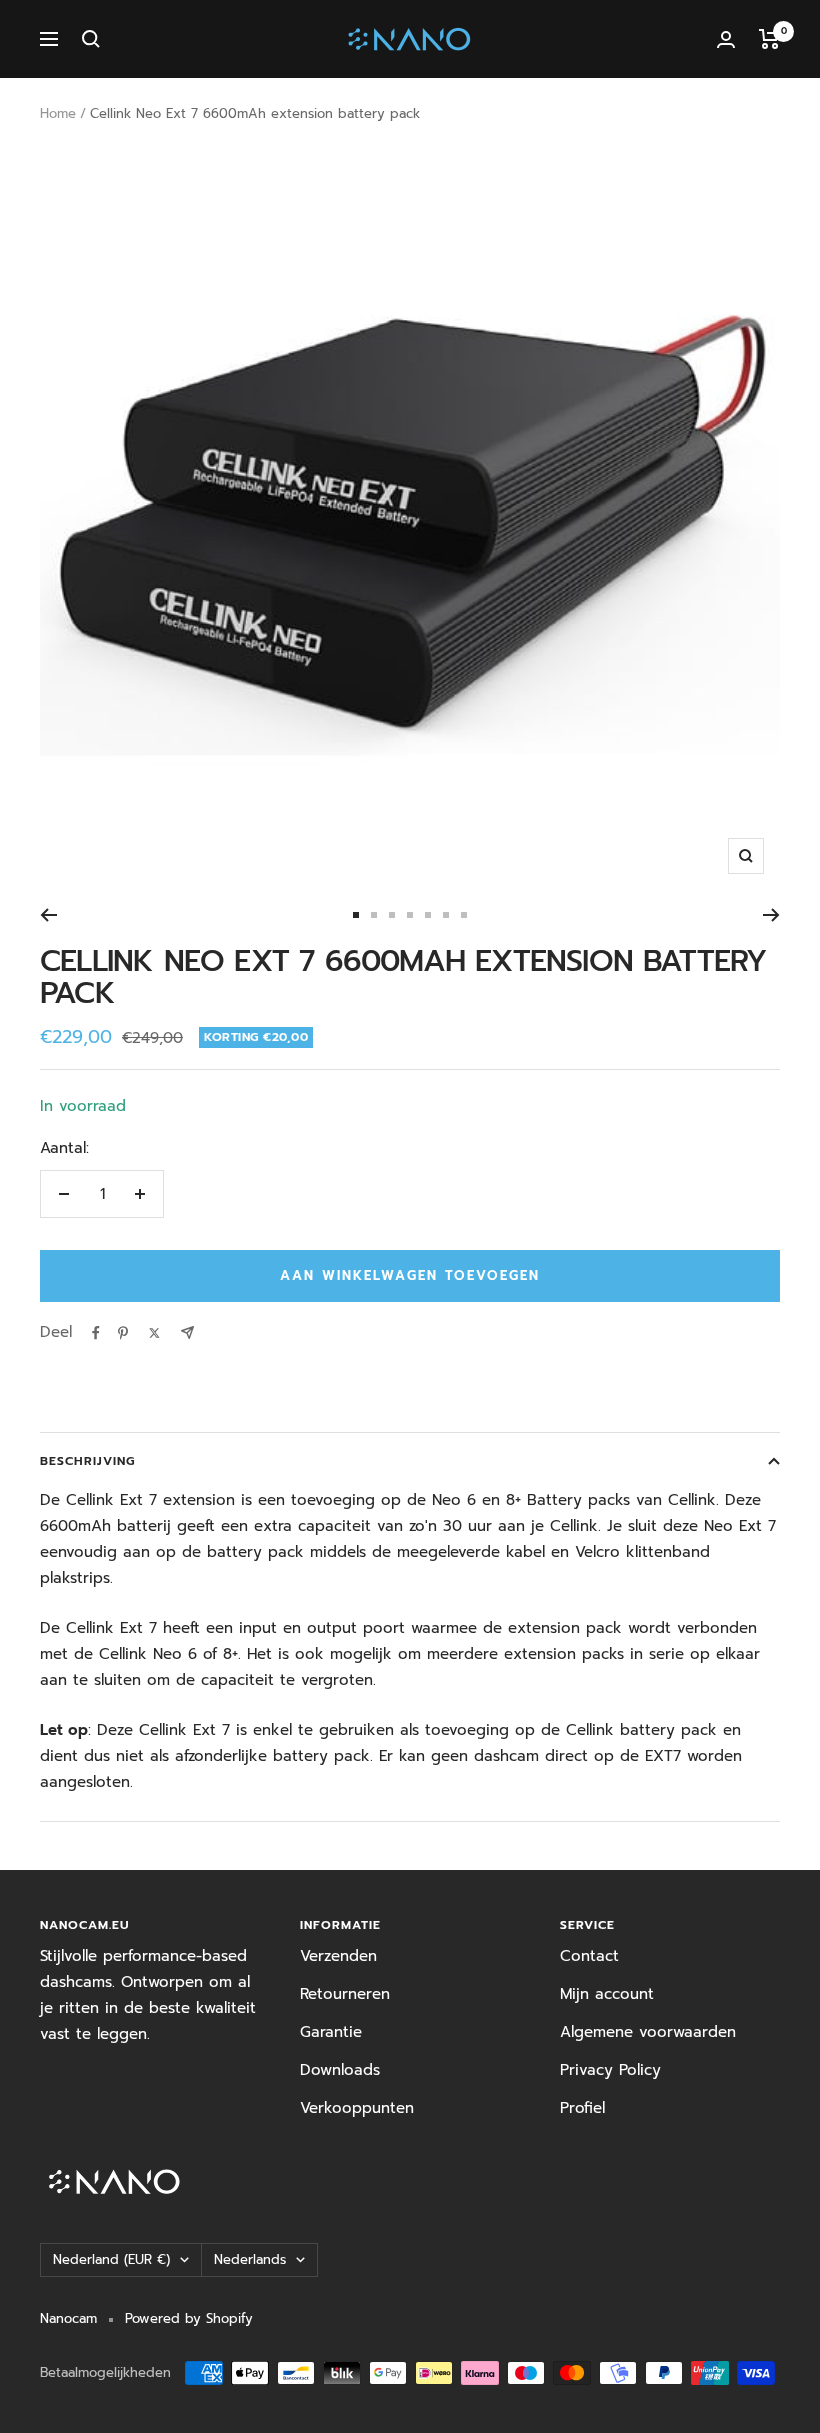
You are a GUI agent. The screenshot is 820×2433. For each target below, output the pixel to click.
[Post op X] (154, 1333)
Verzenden (338, 1956)
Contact (589, 1956)
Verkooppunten (357, 2108)
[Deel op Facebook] (96, 1333)
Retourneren (345, 1994)
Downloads (340, 2070)
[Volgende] (771, 915)
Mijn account (607, 1994)
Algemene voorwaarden (648, 2032)
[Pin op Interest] (123, 1333)
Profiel (582, 2108)
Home (58, 113)
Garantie (331, 2032)
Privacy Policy (610, 2070)
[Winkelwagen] (769, 39)
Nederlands (250, 2259)
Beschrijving (87, 1461)
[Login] (726, 39)
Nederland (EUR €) (111, 2259)
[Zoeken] (91, 39)
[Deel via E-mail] (187, 1332)
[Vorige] (48, 915)
